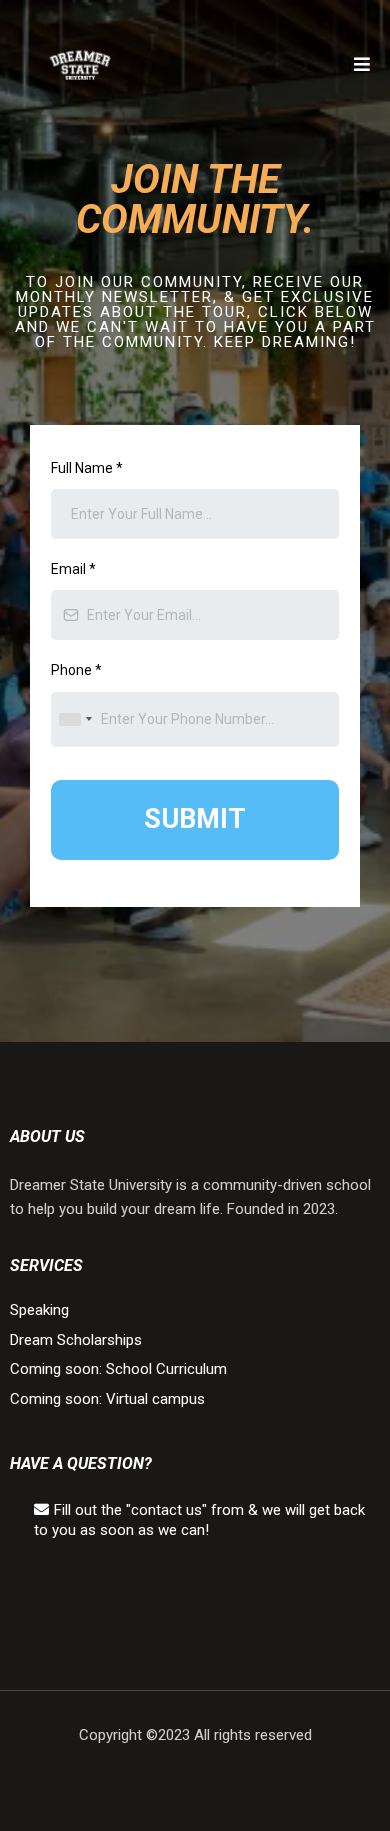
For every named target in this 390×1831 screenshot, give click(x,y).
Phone (76, 670)
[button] (362, 65)
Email (73, 569)
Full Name (87, 468)
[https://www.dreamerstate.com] (80, 65)
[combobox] (75, 719)
